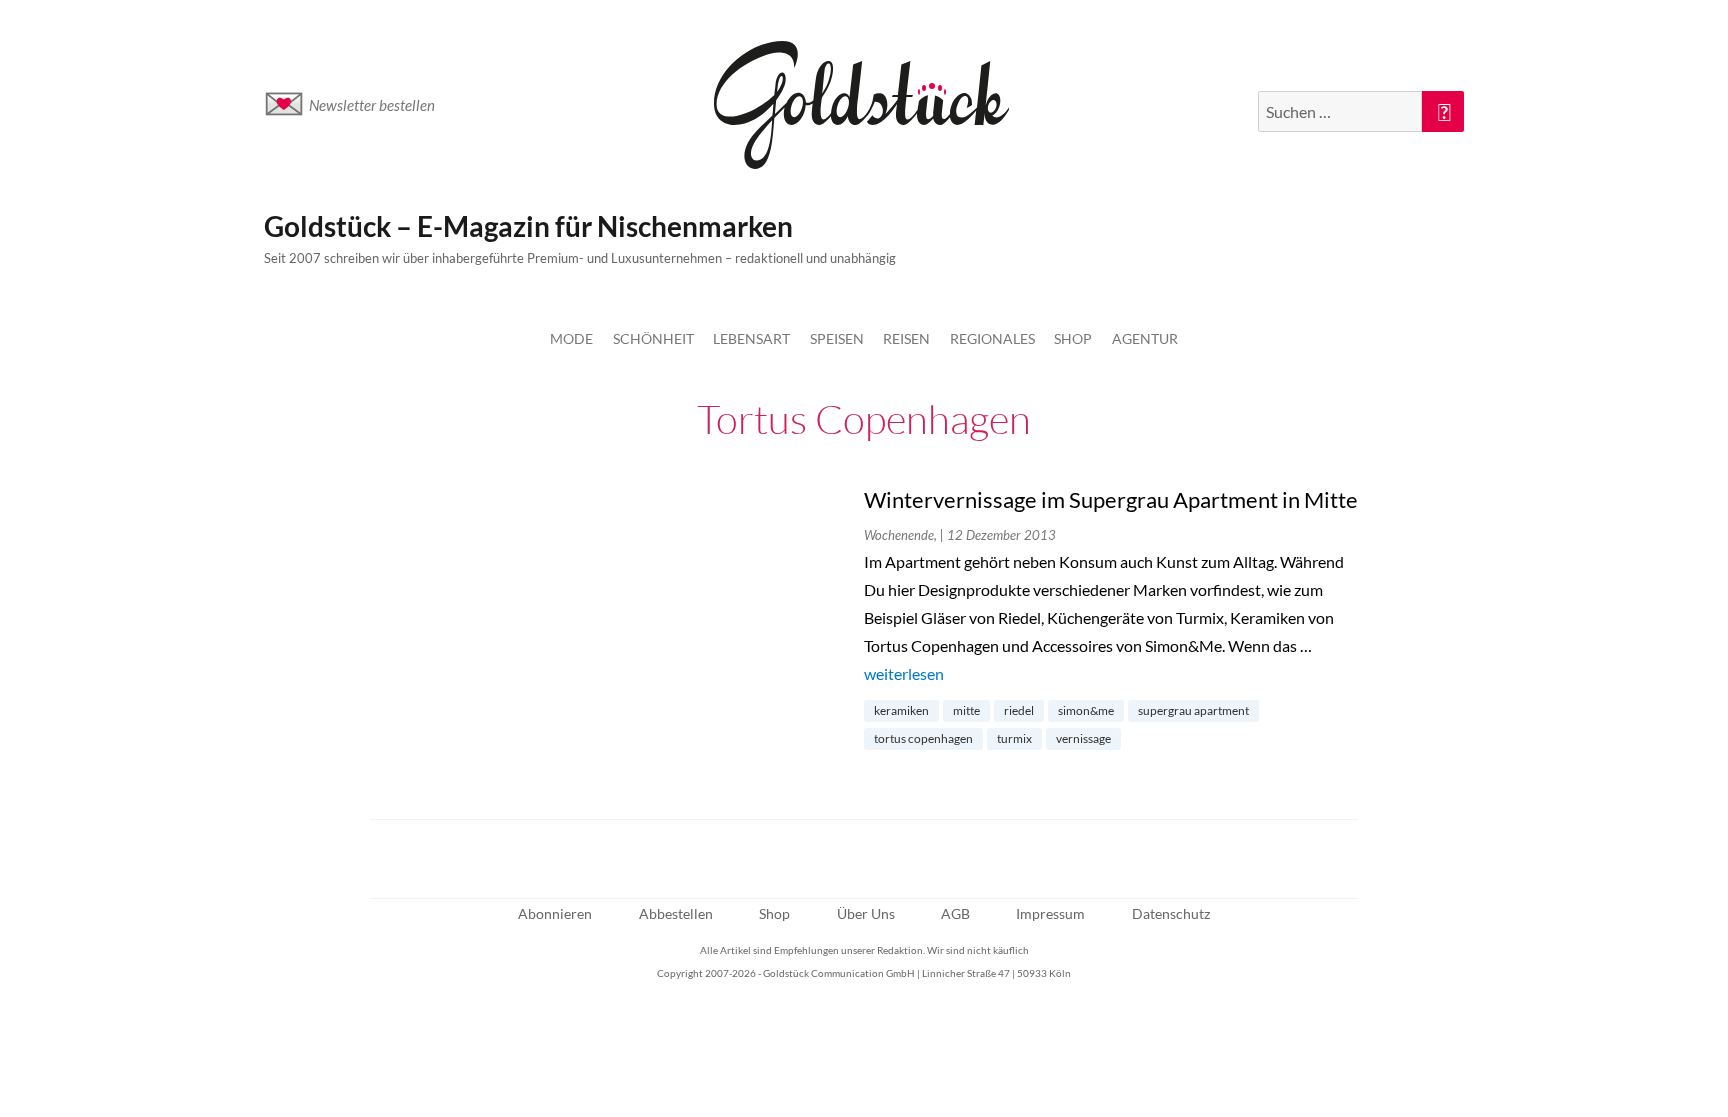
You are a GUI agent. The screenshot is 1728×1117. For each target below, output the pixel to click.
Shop (1073, 338)
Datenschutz (1171, 913)
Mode (571, 338)
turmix (1014, 738)
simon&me (1086, 710)
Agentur (1145, 338)
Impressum (1050, 913)
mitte (966, 710)
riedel (1019, 710)
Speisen (837, 338)
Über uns (866, 913)
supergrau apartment (1193, 710)
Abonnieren (555, 913)
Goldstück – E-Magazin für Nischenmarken (528, 226)
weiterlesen (904, 673)
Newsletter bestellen (372, 105)
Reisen (906, 338)
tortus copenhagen (923, 738)
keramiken (901, 710)
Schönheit (653, 338)
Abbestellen (676, 913)
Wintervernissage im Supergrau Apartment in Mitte (1111, 499)
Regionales (992, 338)
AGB (955, 913)
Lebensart (751, 338)
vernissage (1083, 738)
